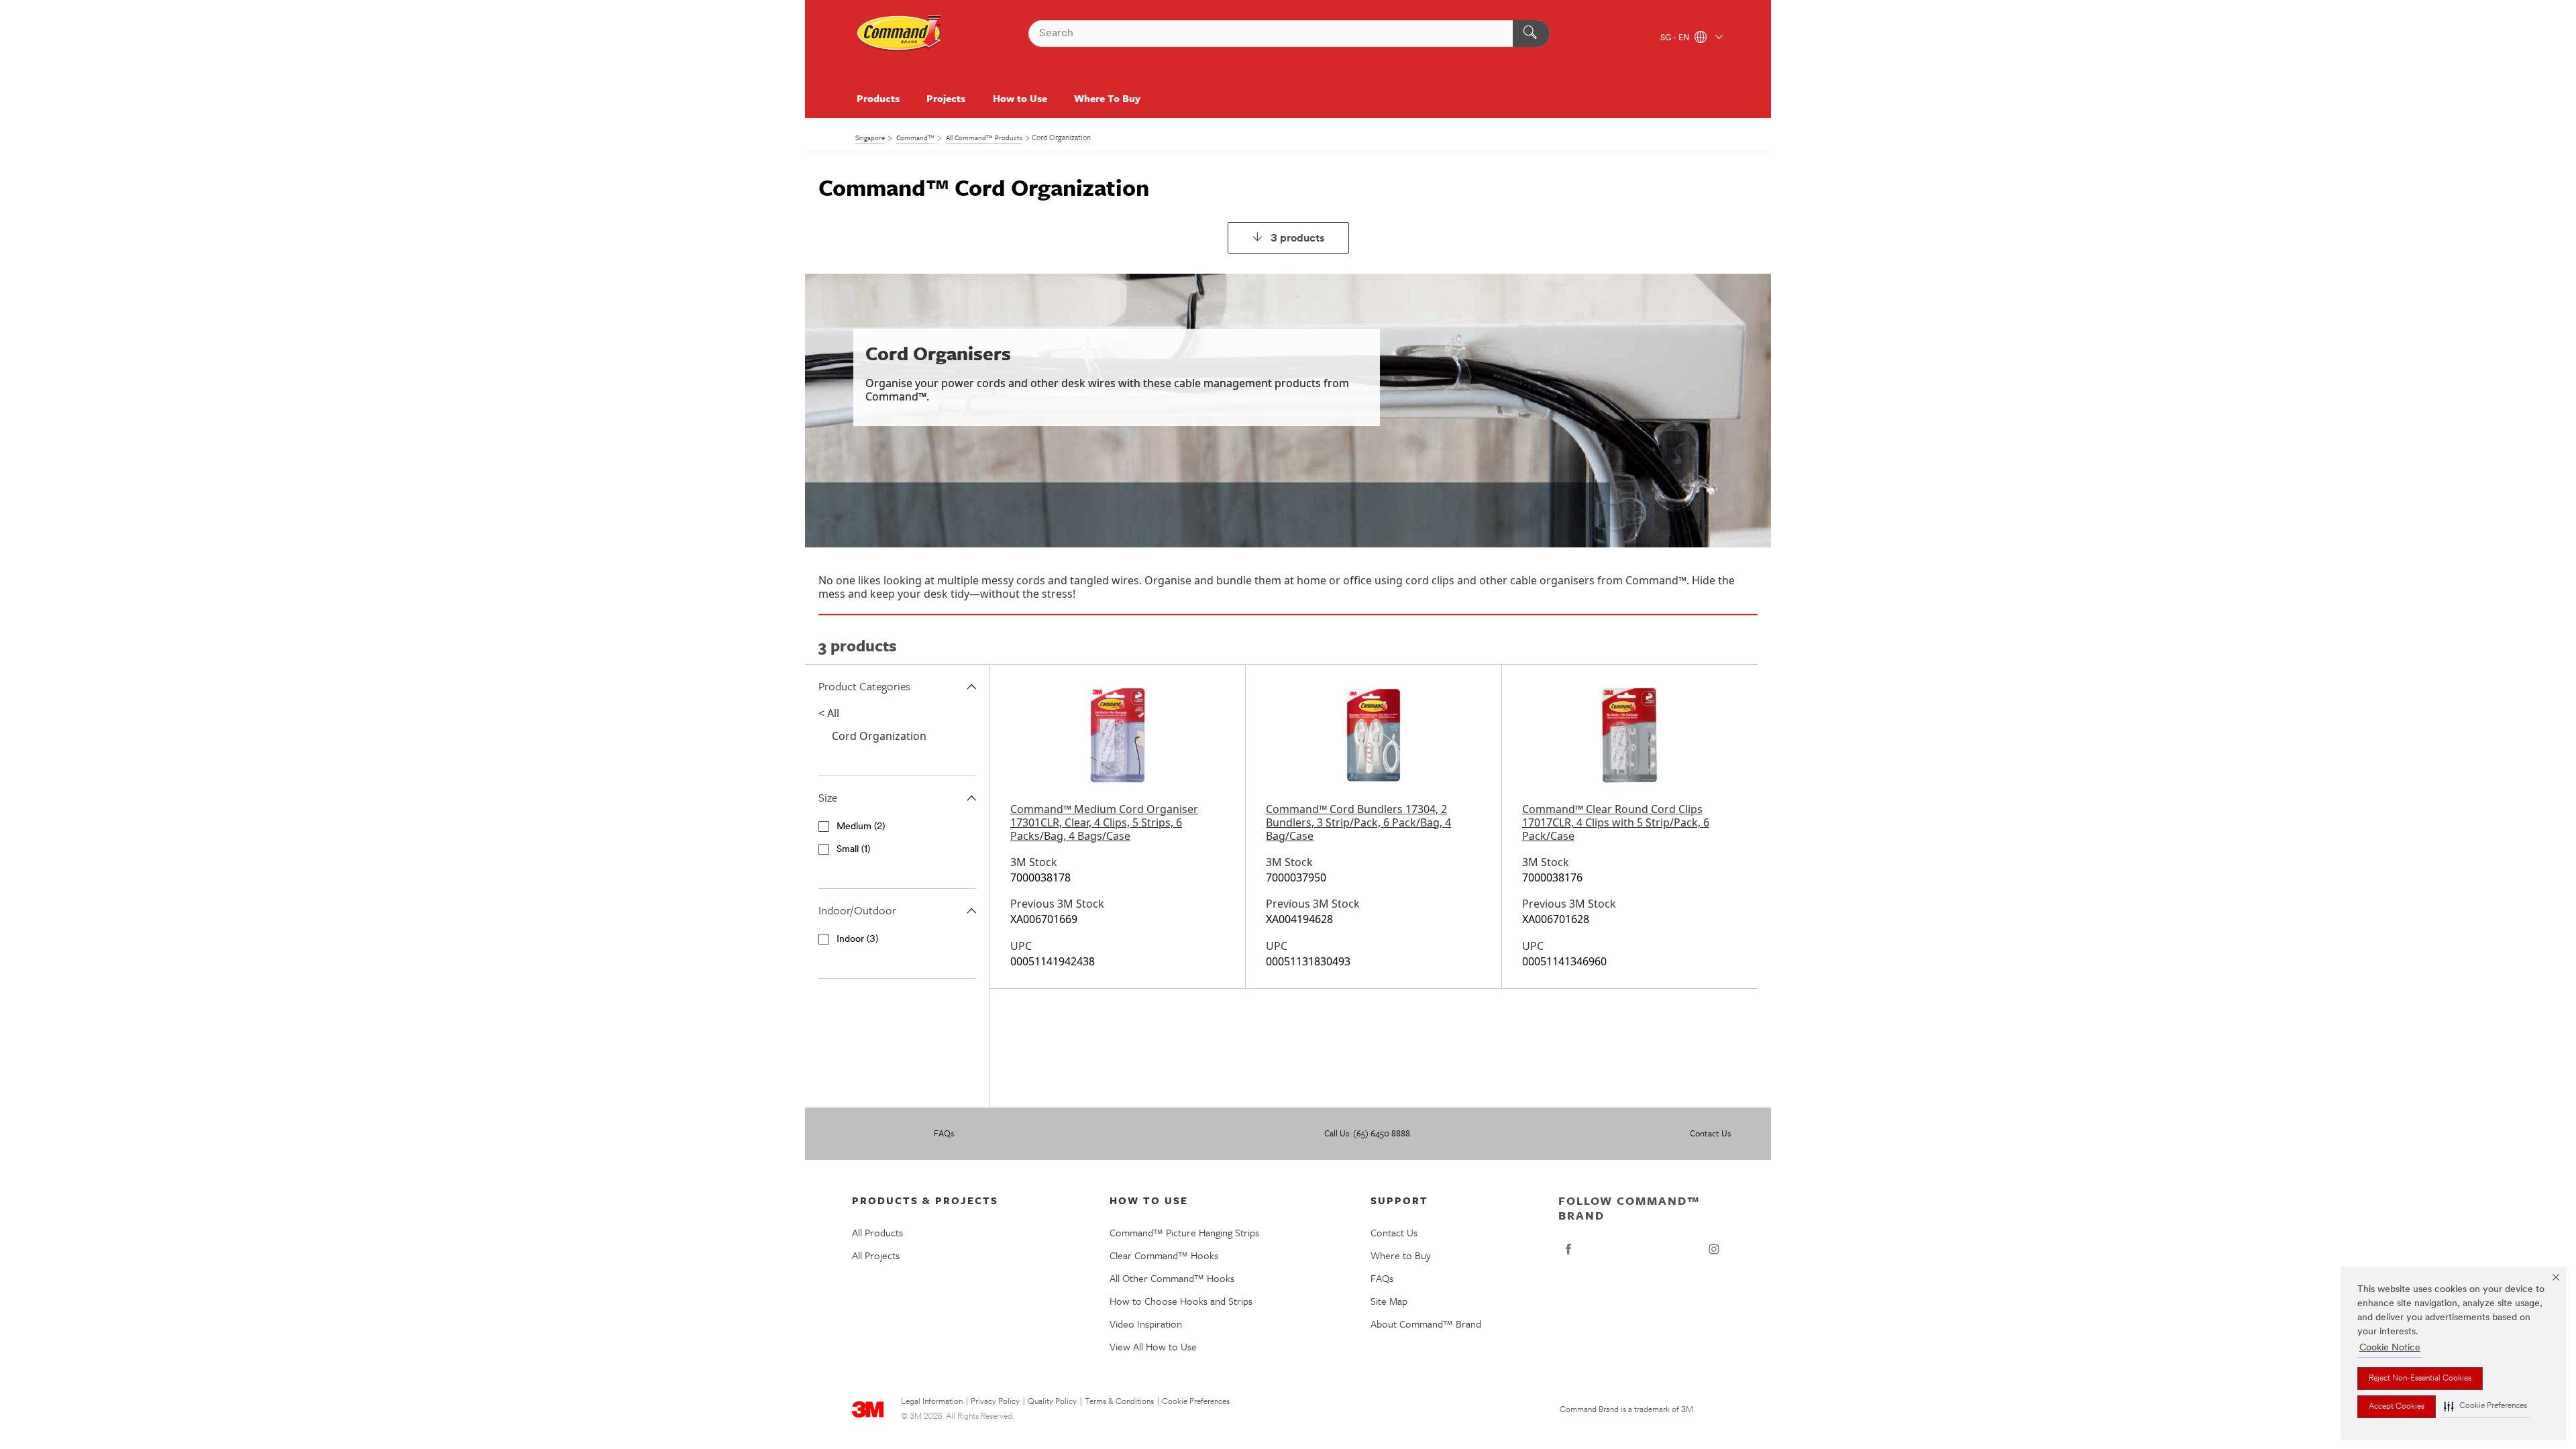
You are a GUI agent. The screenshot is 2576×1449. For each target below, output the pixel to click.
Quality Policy (1052, 1402)
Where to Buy (1401, 1255)
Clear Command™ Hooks (1164, 1255)
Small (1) (853, 850)
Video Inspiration (1146, 1324)
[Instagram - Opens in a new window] (1714, 1249)
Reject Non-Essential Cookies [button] (2420, 1379)
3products (1298, 239)
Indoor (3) (857, 940)
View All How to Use (1153, 1346)
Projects (946, 98)
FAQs (944, 1133)
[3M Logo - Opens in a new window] (900, 34)
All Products (877, 1232)
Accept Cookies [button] (2397, 1407)
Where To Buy (1107, 98)
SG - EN (1676, 38)
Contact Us (1710, 1133)
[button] (2485, 1406)
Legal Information (932, 1402)
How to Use (1020, 98)
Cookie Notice (2390, 1348)
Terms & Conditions (1119, 1402)
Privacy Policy (995, 1402)
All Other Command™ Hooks (1172, 1278)
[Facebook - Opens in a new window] (1568, 1249)
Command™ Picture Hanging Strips (1184, 1232)
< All (829, 713)
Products (878, 98)
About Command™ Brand (1426, 1324)
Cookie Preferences (1196, 1402)
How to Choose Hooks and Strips (1181, 1301)
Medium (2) (861, 827)
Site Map (1389, 1301)
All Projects (876, 1255)
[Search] (1531, 34)
